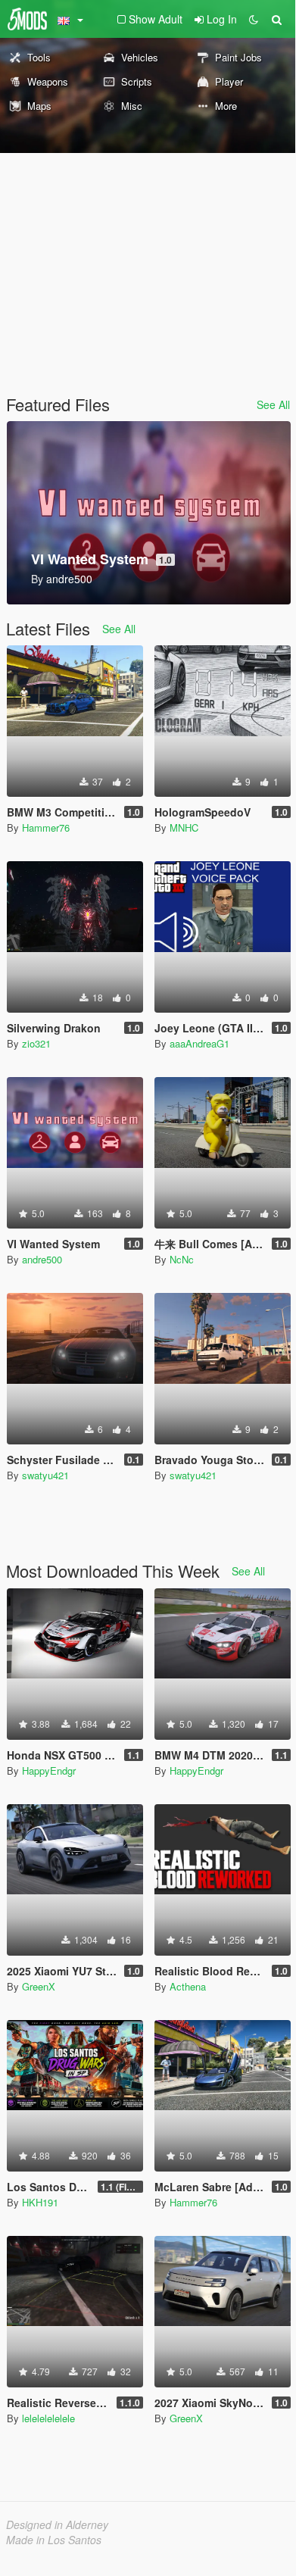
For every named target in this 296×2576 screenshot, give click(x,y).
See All (273, 404)
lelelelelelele (48, 2418)
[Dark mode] (254, 19)
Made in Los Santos (54, 2540)
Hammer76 (46, 827)
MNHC (184, 827)
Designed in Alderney (57, 2524)
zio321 (36, 1043)
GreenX (39, 1986)
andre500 (42, 1259)
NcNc (182, 1259)
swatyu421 (45, 1475)
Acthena (188, 1986)
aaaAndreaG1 (199, 1043)
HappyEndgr (49, 1770)
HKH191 (40, 2202)
